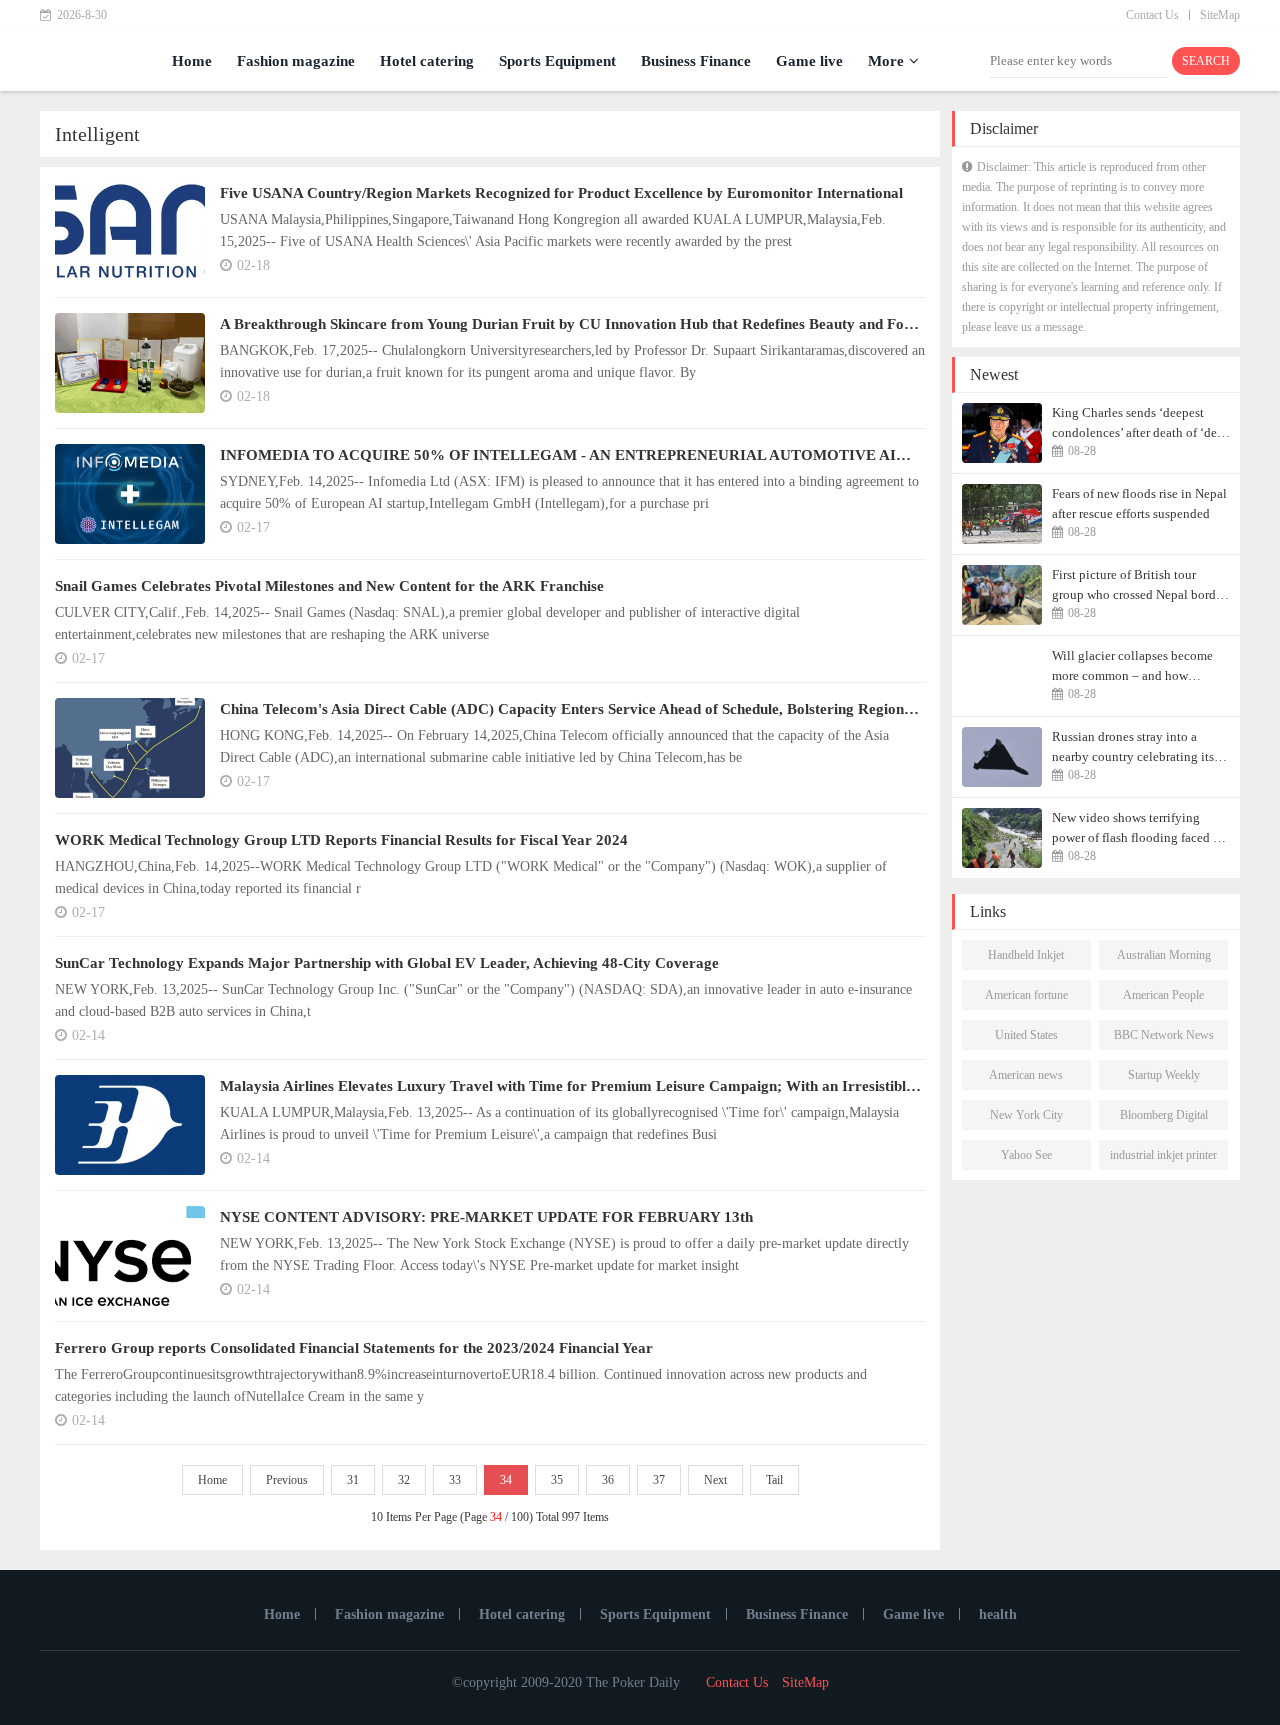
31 (353, 1480)
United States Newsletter (1026, 1039)
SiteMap (1220, 15)
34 (506, 1480)
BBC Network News (1164, 1035)
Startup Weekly (1164, 1075)
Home (192, 61)
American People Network (1163, 999)
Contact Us (1152, 15)
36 (608, 1480)
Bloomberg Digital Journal (1164, 1119)
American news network (1026, 1079)
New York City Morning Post (1026, 1119)
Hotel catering (427, 61)
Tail (774, 1480)
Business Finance (696, 61)
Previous (287, 1480)
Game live (809, 61)
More (886, 61)
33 (455, 1480)
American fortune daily (1026, 999)
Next (715, 1480)
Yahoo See (1026, 1155)
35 (557, 1480)
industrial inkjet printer (1163, 1155)
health (998, 1614)
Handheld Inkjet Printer (1026, 959)
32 (404, 1480)
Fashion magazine (296, 61)
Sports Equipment (557, 61)
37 (659, 1480)
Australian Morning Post (1164, 959)
